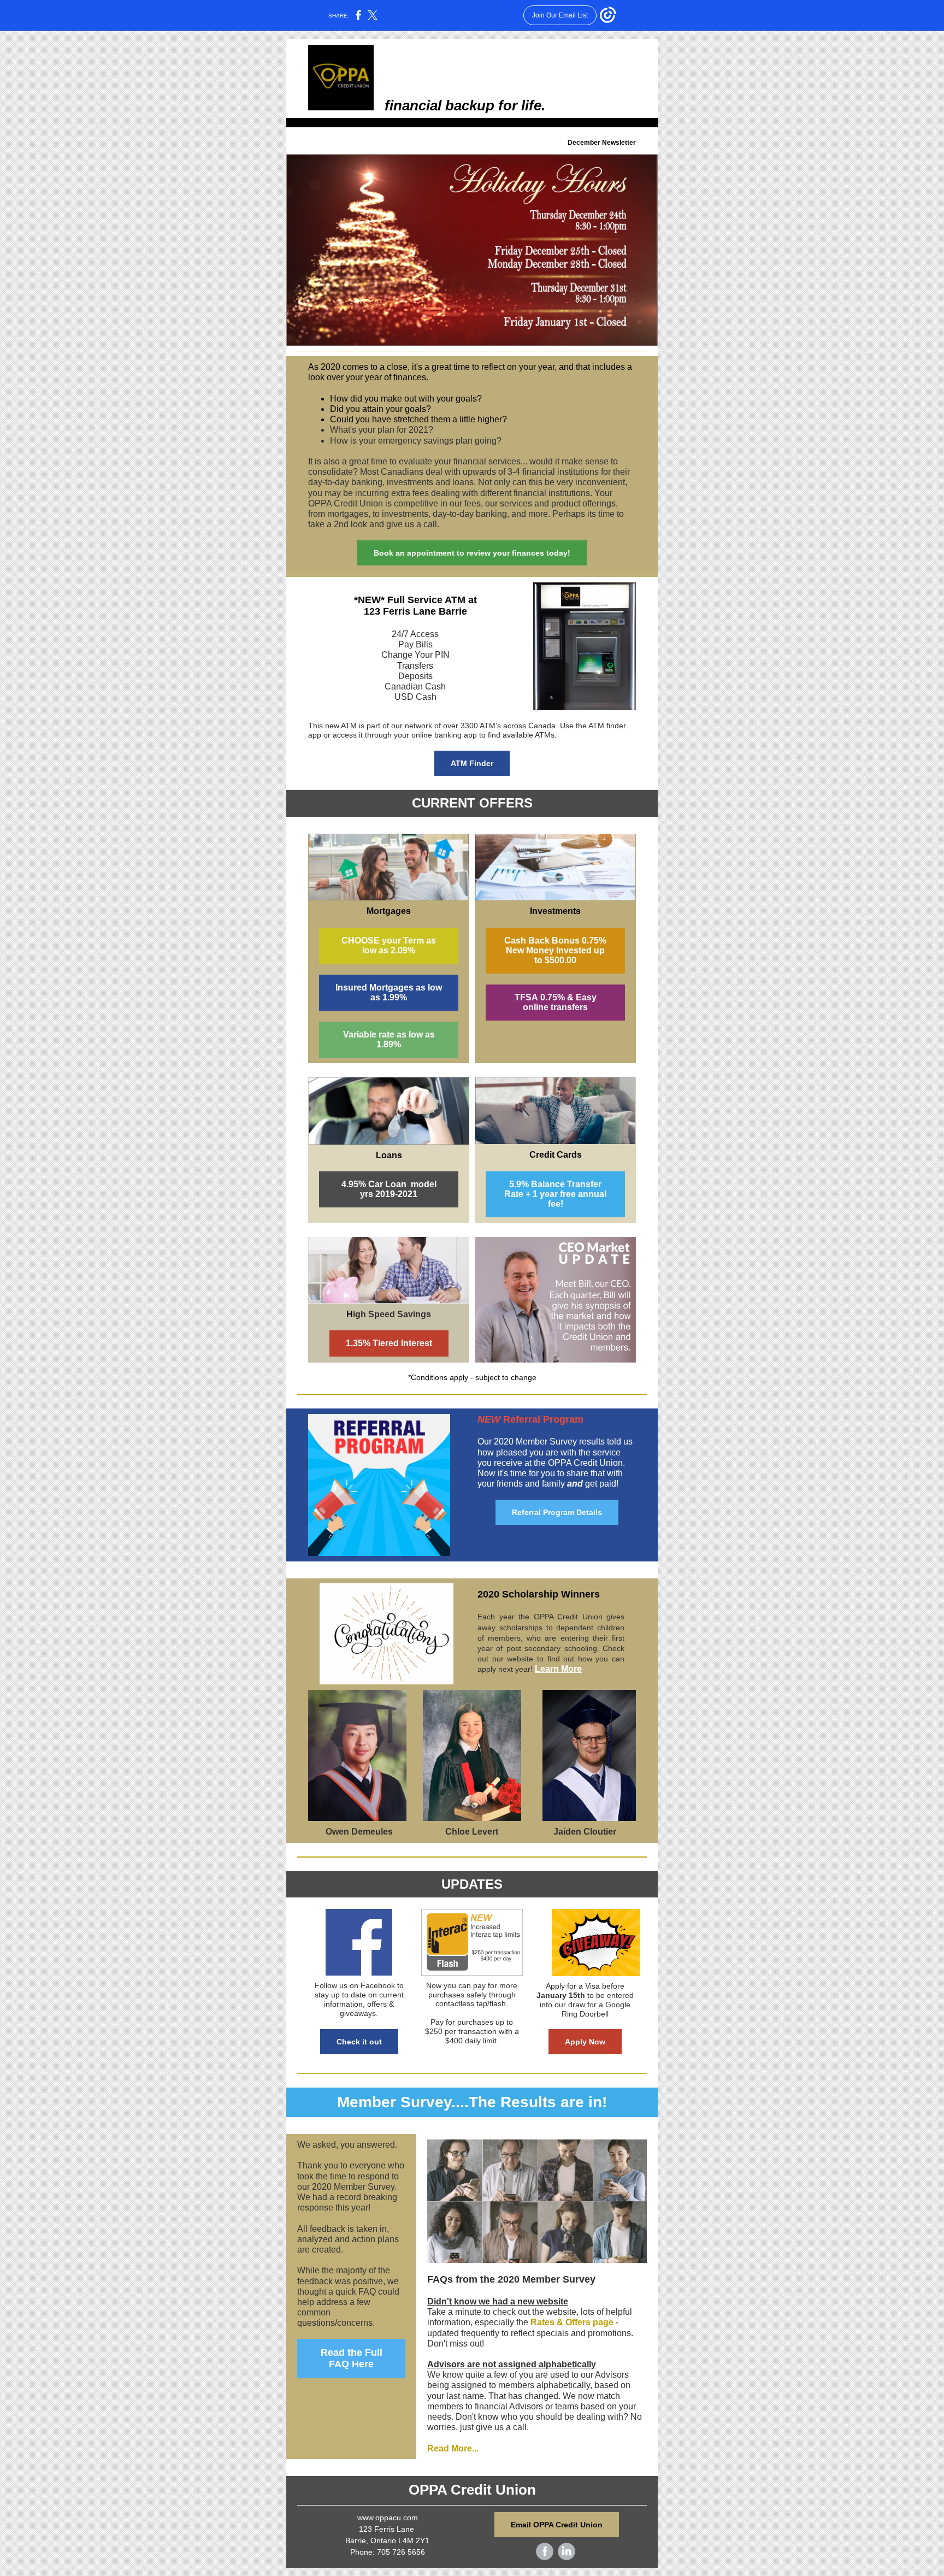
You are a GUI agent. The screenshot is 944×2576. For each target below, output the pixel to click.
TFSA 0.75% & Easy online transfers (556, 1002)
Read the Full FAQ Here (352, 2358)
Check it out (359, 2042)
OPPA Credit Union (472, 2490)
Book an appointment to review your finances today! (472, 553)
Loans (389, 1155)
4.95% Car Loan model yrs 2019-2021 (389, 1189)
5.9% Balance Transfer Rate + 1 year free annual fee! (555, 1194)
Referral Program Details (557, 1512)
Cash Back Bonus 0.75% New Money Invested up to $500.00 (555, 950)
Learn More (558, 1669)
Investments (555, 911)
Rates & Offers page (572, 2322)
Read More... (453, 2448)
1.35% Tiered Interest (389, 1343)
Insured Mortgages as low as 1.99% (389, 992)
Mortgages (389, 911)
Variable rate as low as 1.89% (389, 1039)
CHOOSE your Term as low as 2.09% (389, 945)
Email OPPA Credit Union (557, 2525)
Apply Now (585, 2042)
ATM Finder (472, 763)
